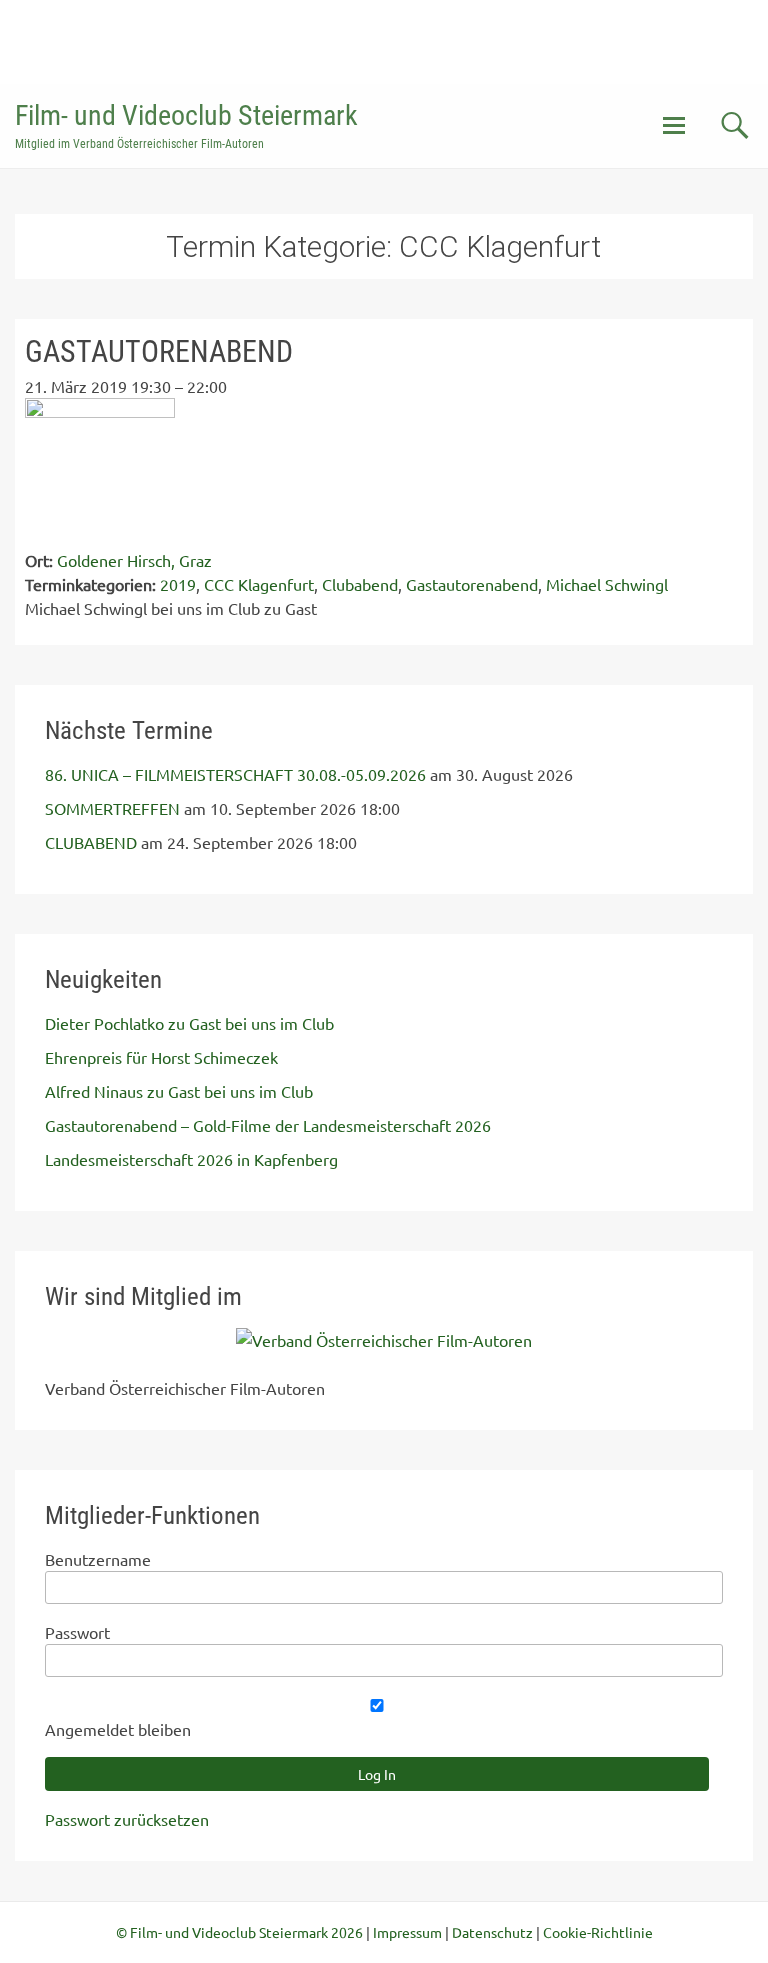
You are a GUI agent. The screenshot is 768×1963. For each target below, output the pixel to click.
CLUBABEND (91, 842)
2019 (178, 584)
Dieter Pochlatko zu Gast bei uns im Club (189, 1023)
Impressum (407, 1932)
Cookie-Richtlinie (598, 1932)
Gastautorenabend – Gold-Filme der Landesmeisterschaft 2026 (268, 1125)
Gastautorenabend (472, 584)
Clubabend (360, 584)
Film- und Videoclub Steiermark (186, 115)
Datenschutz (492, 1932)
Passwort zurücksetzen (127, 1819)
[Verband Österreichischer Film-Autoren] (384, 1340)
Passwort (77, 1632)
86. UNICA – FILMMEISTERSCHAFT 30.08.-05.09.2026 (235, 774)
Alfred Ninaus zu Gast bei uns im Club (179, 1091)
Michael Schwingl (607, 584)
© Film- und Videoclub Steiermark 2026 (239, 1932)
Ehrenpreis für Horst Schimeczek (161, 1057)
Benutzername (98, 1559)
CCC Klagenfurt (259, 584)
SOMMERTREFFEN (112, 808)
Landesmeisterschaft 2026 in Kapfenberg (191, 1159)
